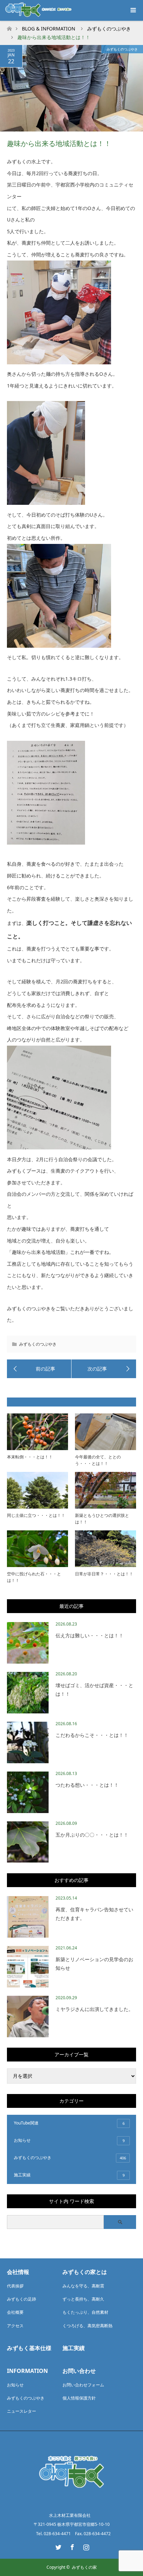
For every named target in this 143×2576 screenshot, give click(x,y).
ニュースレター (22, 2411)
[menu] (133, 10)
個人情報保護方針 (79, 2398)
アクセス (15, 2326)
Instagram (85, 2546)
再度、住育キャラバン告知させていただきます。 (94, 1914)
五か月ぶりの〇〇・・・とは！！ (92, 1835)
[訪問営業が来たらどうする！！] (39, 1369)
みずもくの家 (84, 2567)
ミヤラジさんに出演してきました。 (94, 2009)
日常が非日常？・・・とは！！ (104, 1574)
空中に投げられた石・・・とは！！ (34, 1577)
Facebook (71, 2546)
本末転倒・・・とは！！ (30, 1457)
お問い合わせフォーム (83, 2385)
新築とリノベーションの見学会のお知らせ (94, 1964)
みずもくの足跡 (22, 2299)
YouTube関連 (69, 2123)
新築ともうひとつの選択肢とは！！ (102, 1519)
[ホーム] (9, 27)
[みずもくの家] (71, 2500)
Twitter (58, 2546)
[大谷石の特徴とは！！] (104, 1369)
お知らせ (69, 2140)
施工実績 (69, 2175)
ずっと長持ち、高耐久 (83, 2299)
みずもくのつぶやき (122, 49)
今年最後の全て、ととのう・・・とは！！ (98, 1460)
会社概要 (15, 2312)
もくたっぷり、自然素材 (85, 2312)
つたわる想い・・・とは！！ (87, 1785)
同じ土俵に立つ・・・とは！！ (36, 1515)
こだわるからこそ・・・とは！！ (92, 1735)
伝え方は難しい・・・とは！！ (90, 1635)
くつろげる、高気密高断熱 (87, 2326)
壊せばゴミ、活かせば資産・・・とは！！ (94, 1690)
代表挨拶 (15, 2286)
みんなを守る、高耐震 (83, 2286)
